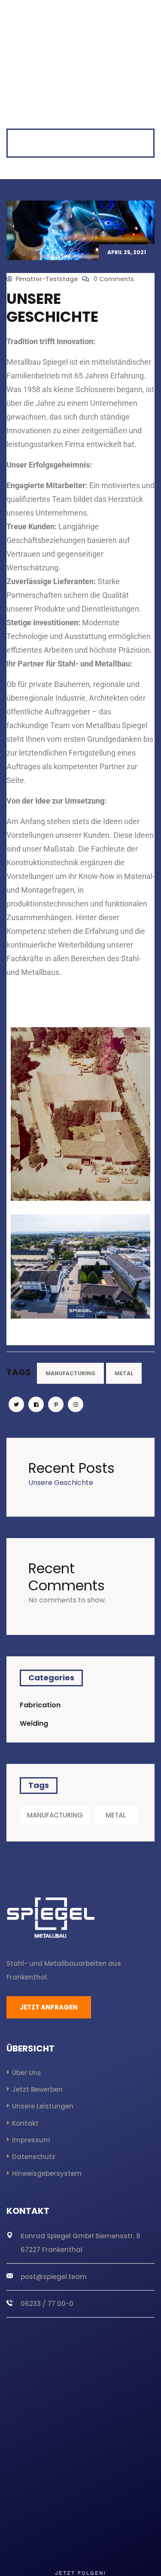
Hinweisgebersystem (47, 2173)
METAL (124, 1373)
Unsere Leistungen (43, 2106)
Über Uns (27, 2073)
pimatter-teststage (47, 279)
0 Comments (113, 279)
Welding (34, 1723)
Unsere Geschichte (61, 1483)
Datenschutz (34, 2157)
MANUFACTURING (70, 1373)
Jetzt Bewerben (37, 2089)
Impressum (31, 2140)
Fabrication (40, 1705)
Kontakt (25, 2123)
